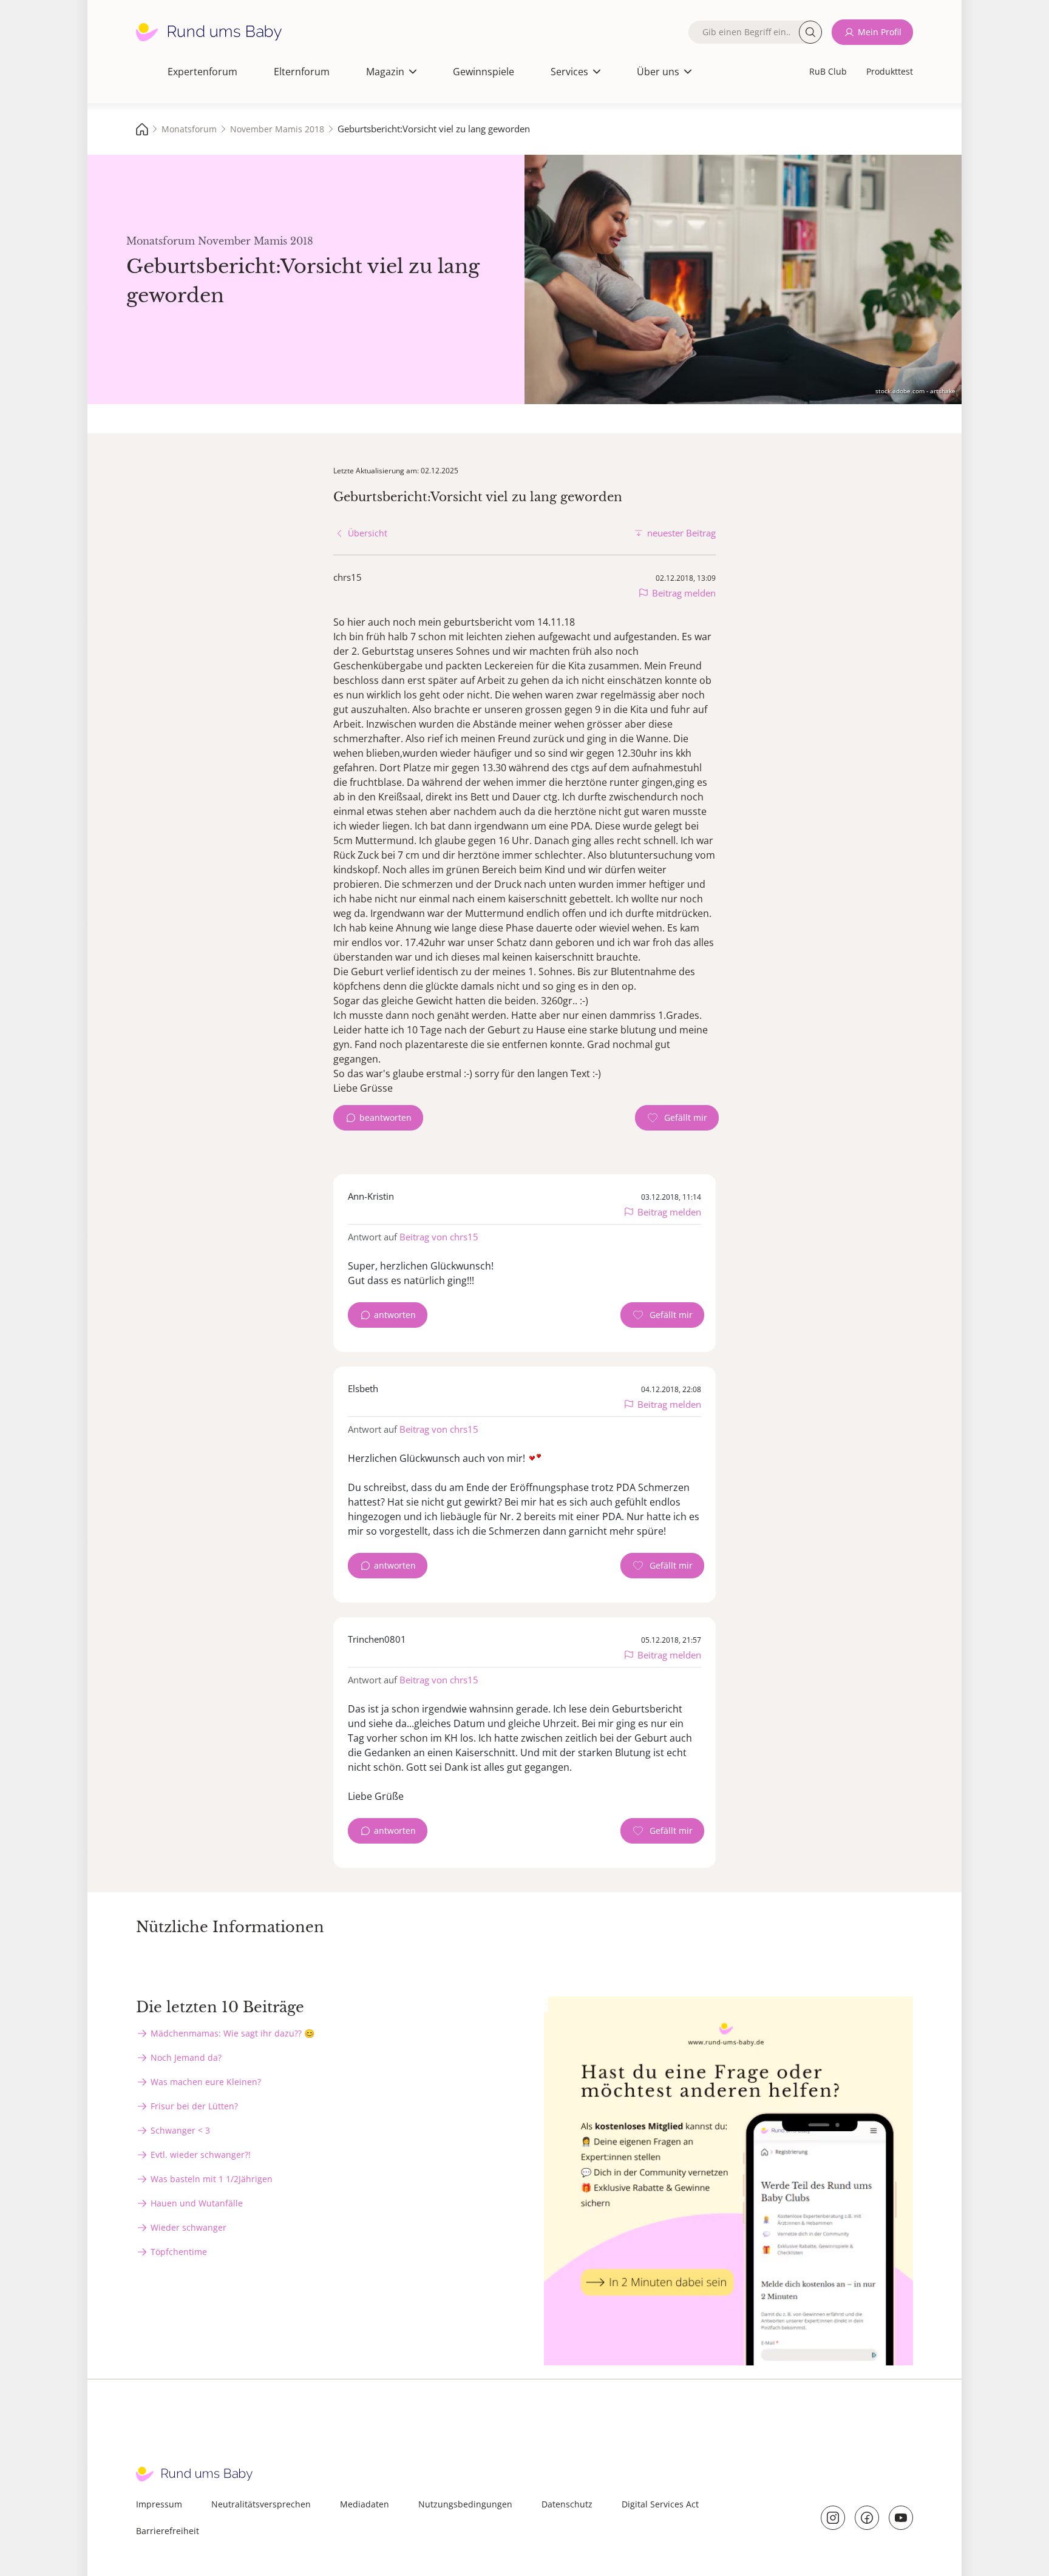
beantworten (385, 1117)
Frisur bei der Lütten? (194, 2106)
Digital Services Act (660, 2504)
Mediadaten (365, 2504)
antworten (395, 1315)
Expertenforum (202, 72)
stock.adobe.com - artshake (915, 391)
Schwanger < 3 (180, 2130)
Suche (810, 32)
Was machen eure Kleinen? (206, 2082)
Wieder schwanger (188, 2227)
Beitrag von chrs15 (439, 1237)
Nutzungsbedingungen (465, 2504)
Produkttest (890, 71)
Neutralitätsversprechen (261, 2504)
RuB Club (828, 71)
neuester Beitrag (681, 533)
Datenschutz (567, 2504)
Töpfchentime (179, 2252)
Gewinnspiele (484, 72)
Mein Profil (880, 32)
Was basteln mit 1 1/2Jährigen (212, 2179)
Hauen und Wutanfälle (197, 2203)
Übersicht (368, 533)
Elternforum (302, 72)
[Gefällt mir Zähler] (677, 1118)
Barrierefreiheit (168, 2531)
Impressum (159, 2504)
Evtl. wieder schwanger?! (201, 2155)
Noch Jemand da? (186, 2057)
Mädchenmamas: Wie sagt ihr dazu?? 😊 (233, 2033)
